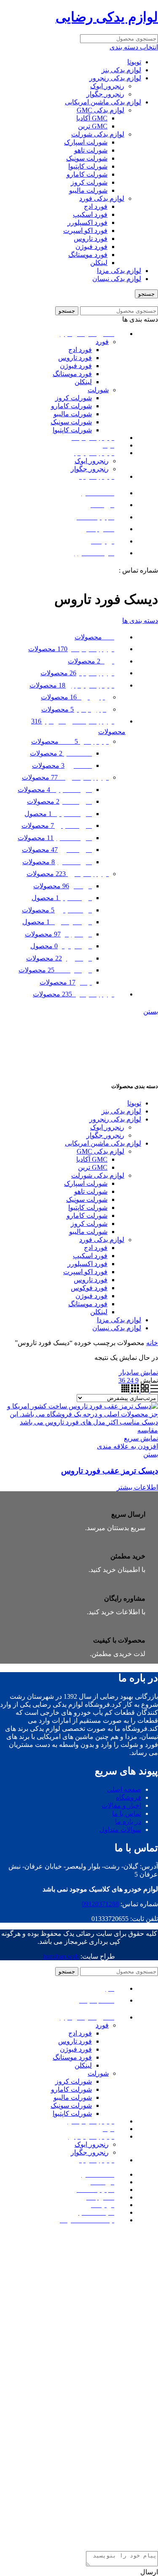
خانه (152, 1343)
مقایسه (148, 1430)
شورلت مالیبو (88, 190)
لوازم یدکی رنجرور (115, 78)
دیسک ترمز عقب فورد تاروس (110, 1471)
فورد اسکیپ (90, 214)
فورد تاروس (91, 239)
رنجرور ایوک (107, 86)
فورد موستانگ (88, 255)
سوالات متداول (120, 1830)
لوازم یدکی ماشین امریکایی (103, 102)
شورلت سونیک (87, 158)
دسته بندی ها (140, 621)
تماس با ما (127, 1813)
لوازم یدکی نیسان (117, 279)
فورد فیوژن (91, 247)
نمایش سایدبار (138, 1372)
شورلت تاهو (91, 150)
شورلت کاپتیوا (88, 166)
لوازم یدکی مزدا (119, 271)
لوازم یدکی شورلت (98, 134)
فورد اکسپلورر (87, 222)
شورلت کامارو (87, 174)
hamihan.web (61, 1956)
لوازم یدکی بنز (121, 70)
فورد (102, 342)
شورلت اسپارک (86, 142)
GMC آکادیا (92, 118)
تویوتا (134, 62)
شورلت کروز (89, 182)
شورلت (98, 390)
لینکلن (99, 263)
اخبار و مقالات (121, 1805)
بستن (151, 1011)
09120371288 (99, 570)
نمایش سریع (141, 1438)
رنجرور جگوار (105, 94)
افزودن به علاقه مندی (127, 1446)
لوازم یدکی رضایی (107, 17)
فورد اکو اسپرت (85, 231)
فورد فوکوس (89, 1288)
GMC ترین (93, 126)
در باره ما (128, 1821)
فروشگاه (129, 1797)
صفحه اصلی (124, 1789)
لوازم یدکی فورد (102, 198)
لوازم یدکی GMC (100, 110)
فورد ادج (96, 206)
